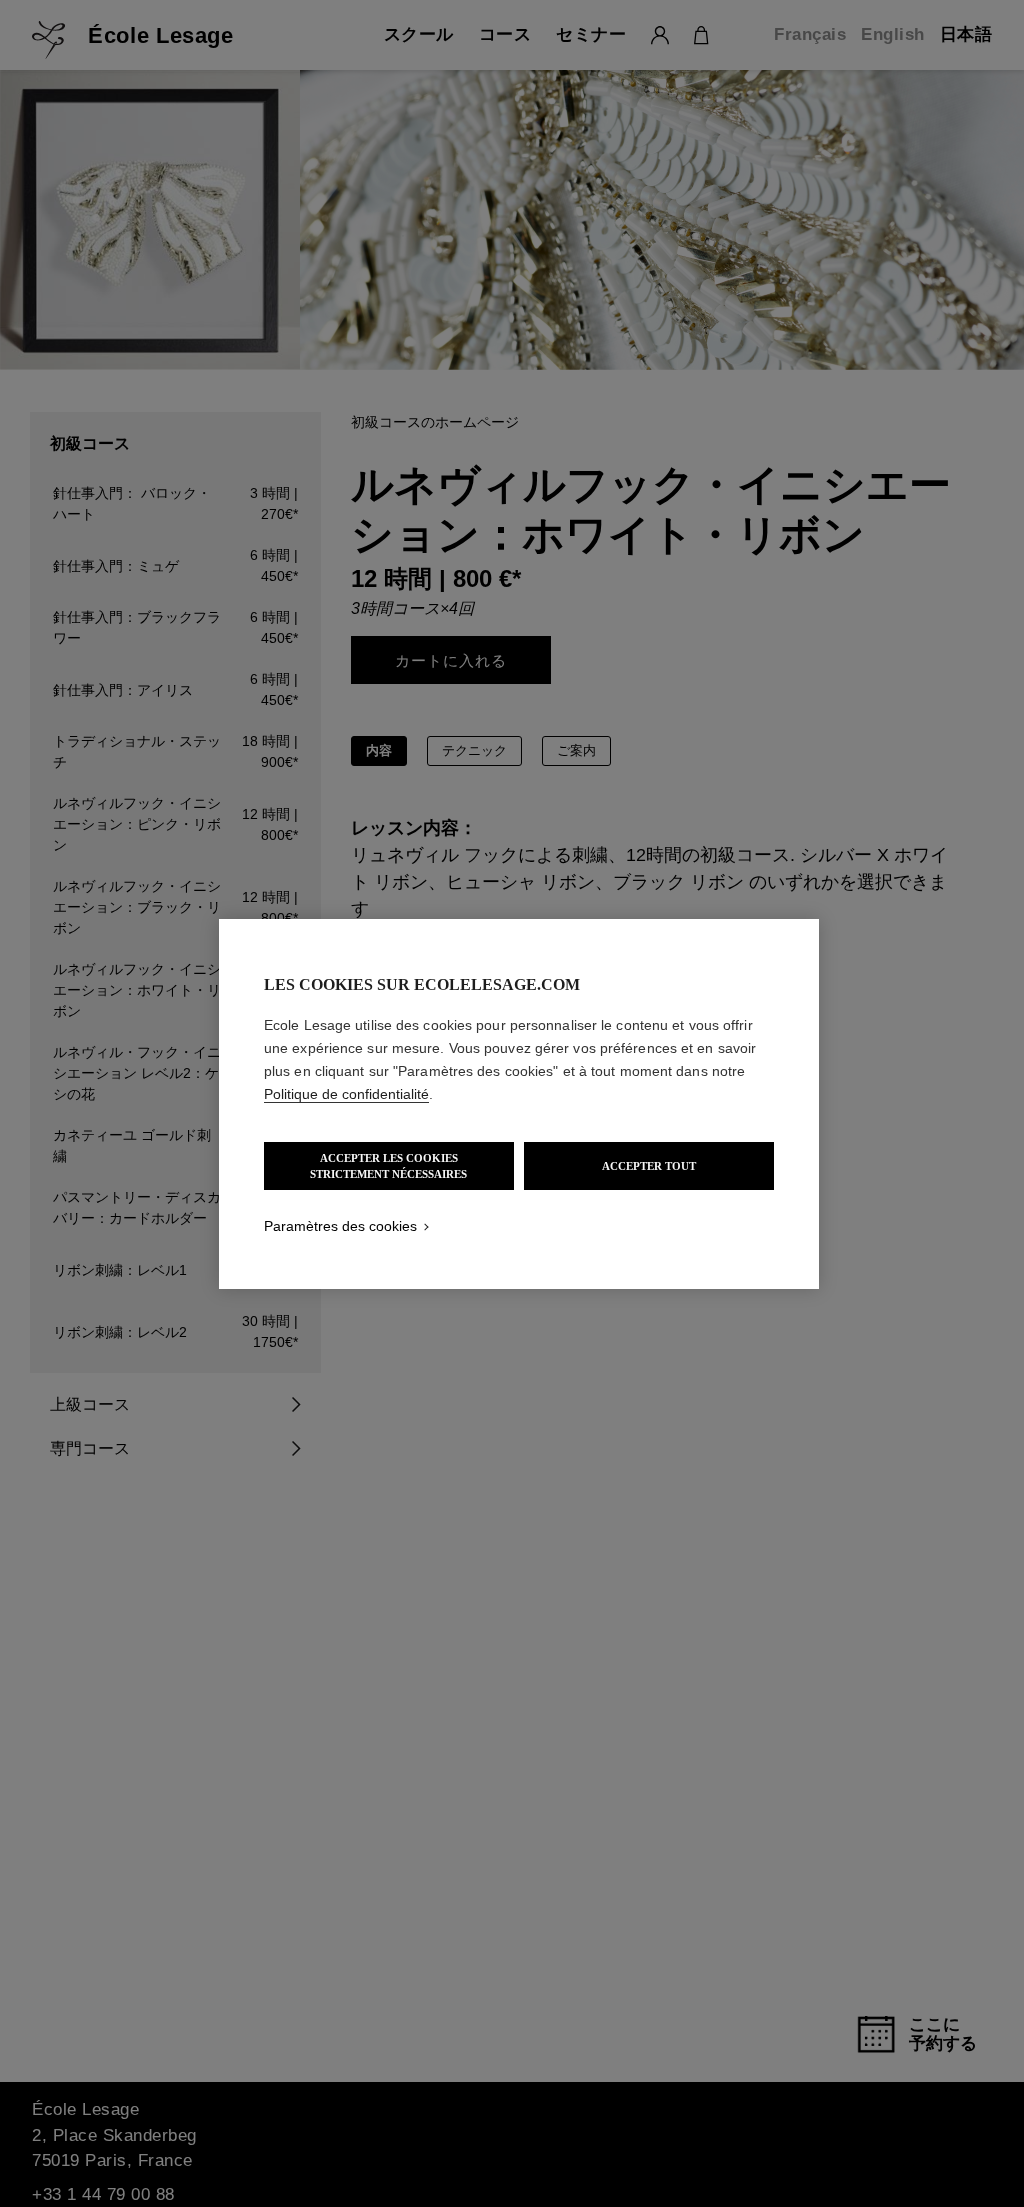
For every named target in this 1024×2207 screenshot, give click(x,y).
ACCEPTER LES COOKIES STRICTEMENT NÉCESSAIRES (388, 1166)
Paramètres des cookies (340, 1226)
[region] (519, 1104)
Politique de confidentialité (346, 1094)
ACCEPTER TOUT (649, 1166)
